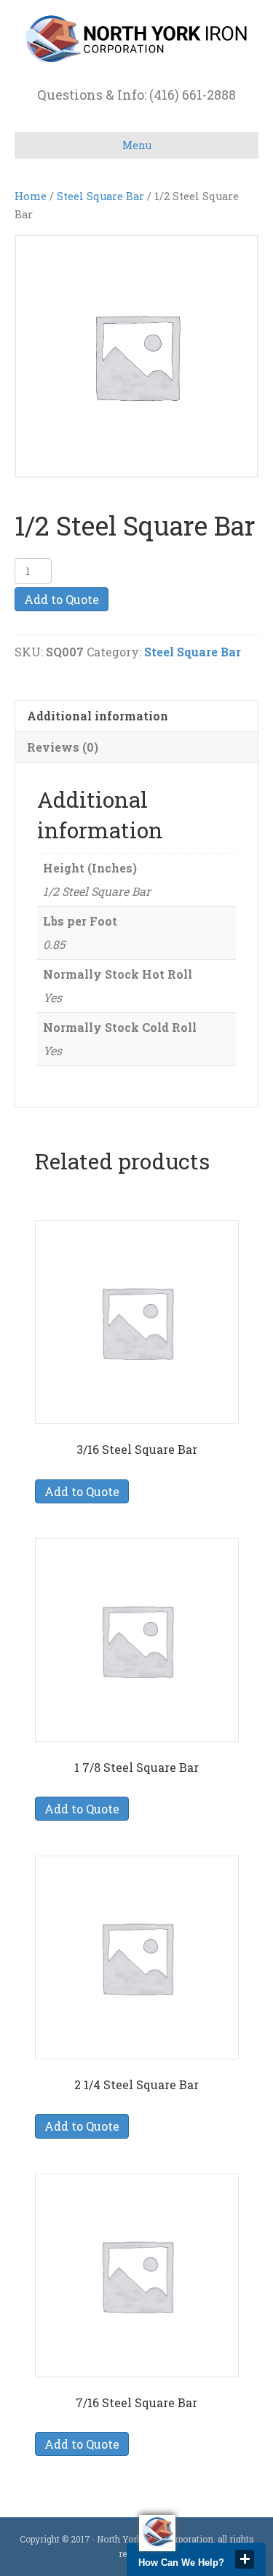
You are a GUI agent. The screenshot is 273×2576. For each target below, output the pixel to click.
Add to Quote (62, 599)
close (245, 2559)
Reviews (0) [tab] (63, 747)
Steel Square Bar (100, 196)
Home (31, 196)
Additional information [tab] (98, 716)
